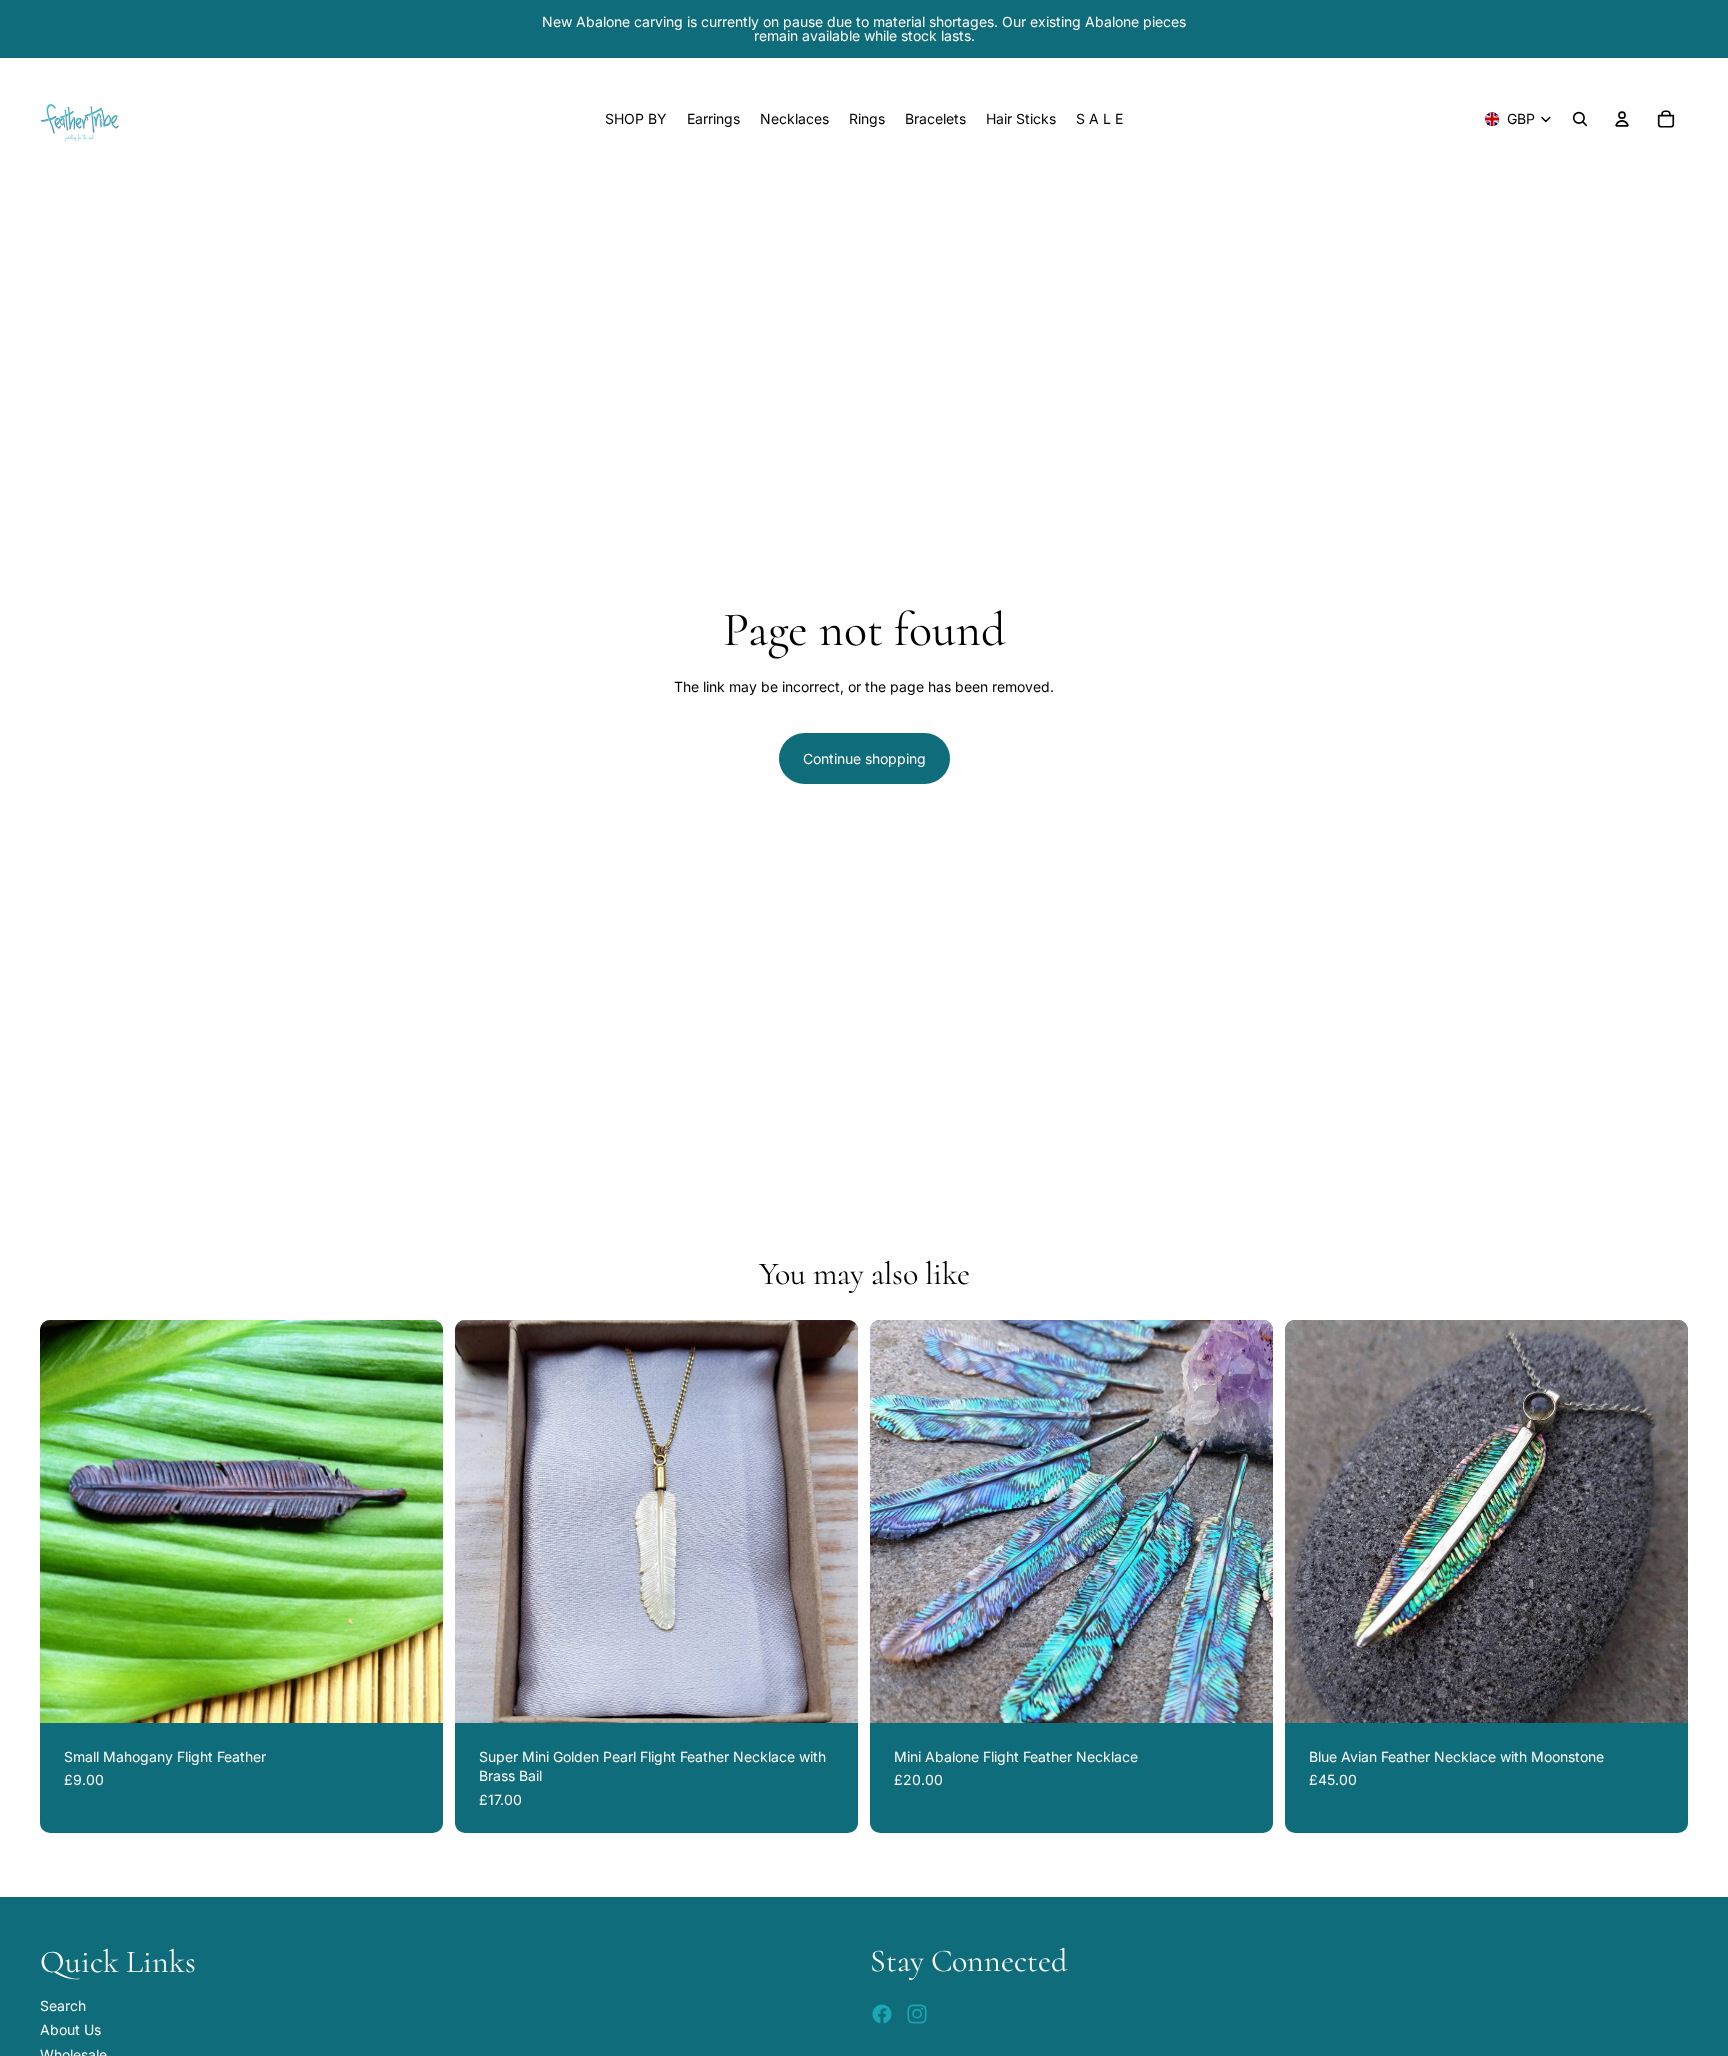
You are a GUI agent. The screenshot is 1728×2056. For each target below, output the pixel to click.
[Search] (1580, 119)
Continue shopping (864, 758)
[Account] (1622, 119)
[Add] (412, 1692)
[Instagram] (917, 2015)
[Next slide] (413, 1521)
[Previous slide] (70, 1521)
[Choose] (1657, 1692)
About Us (70, 2030)
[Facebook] (882, 2015)
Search (63, 2005)
